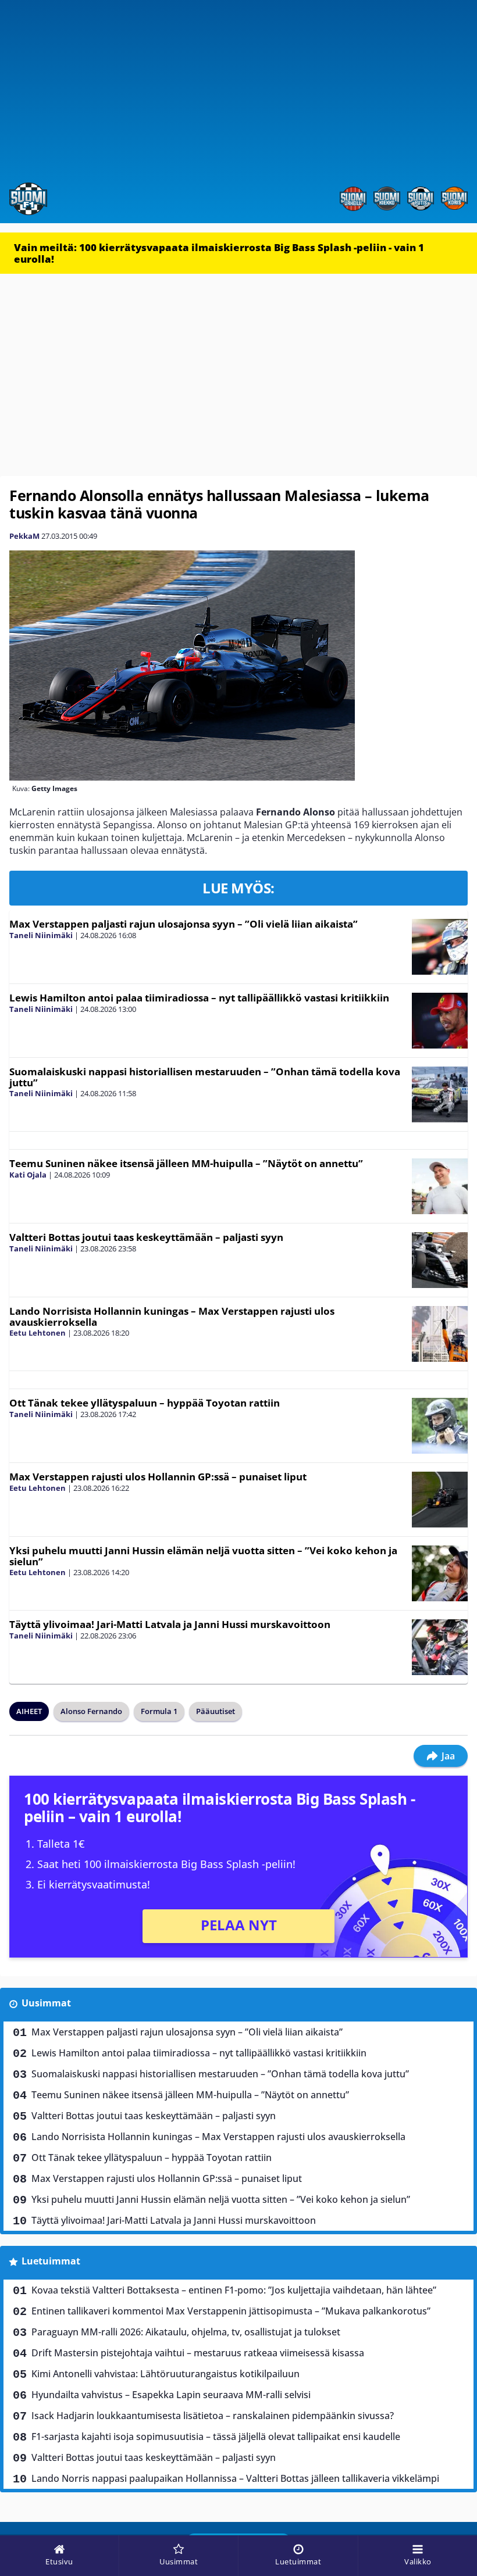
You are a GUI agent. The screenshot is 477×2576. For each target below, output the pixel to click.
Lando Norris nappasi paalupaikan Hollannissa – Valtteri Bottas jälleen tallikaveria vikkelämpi (235, 2478)
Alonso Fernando (91, 1711)
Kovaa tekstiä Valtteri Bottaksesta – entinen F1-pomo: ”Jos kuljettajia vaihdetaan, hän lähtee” (234, 2290)
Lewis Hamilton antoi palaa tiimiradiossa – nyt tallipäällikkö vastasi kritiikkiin (199, 998)
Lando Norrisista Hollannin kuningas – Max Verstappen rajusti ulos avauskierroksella (172, 1316)
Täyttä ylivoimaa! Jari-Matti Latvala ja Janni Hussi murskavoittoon (170, 1624)
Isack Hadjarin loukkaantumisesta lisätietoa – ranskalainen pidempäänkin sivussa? (213, 2416)
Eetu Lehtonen (38, 1333)
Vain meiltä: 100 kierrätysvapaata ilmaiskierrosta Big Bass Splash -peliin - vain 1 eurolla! (219, 253)
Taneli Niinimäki (41, 935)
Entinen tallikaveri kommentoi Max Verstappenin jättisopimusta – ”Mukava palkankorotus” (231, 2311)
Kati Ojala (28, 1175)
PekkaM (24, 536)
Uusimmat (46, 2003)
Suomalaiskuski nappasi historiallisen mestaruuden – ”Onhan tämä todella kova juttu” (205, 1077)
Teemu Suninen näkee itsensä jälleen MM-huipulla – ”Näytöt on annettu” (186, 1163)
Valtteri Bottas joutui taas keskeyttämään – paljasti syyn (146, 1237)
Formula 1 (159, 1711)
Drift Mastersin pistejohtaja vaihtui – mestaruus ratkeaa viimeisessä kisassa (198, 2353)
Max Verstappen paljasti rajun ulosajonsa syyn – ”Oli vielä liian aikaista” (184, 924)
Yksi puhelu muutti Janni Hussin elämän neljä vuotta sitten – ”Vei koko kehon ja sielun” (203, 1556)
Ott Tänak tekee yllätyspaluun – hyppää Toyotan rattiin (145, 1403)
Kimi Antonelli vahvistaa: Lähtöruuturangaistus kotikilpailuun (165, 2374)
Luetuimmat (51, 2261)
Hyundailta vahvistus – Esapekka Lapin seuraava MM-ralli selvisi (171, 2395)
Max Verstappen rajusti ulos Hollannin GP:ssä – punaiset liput (158, 1477)
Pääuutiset (216, 1711)
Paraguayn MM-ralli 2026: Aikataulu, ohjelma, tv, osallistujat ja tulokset (186, 2332)
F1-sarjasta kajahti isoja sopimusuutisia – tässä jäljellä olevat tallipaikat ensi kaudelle (216, 2437)
